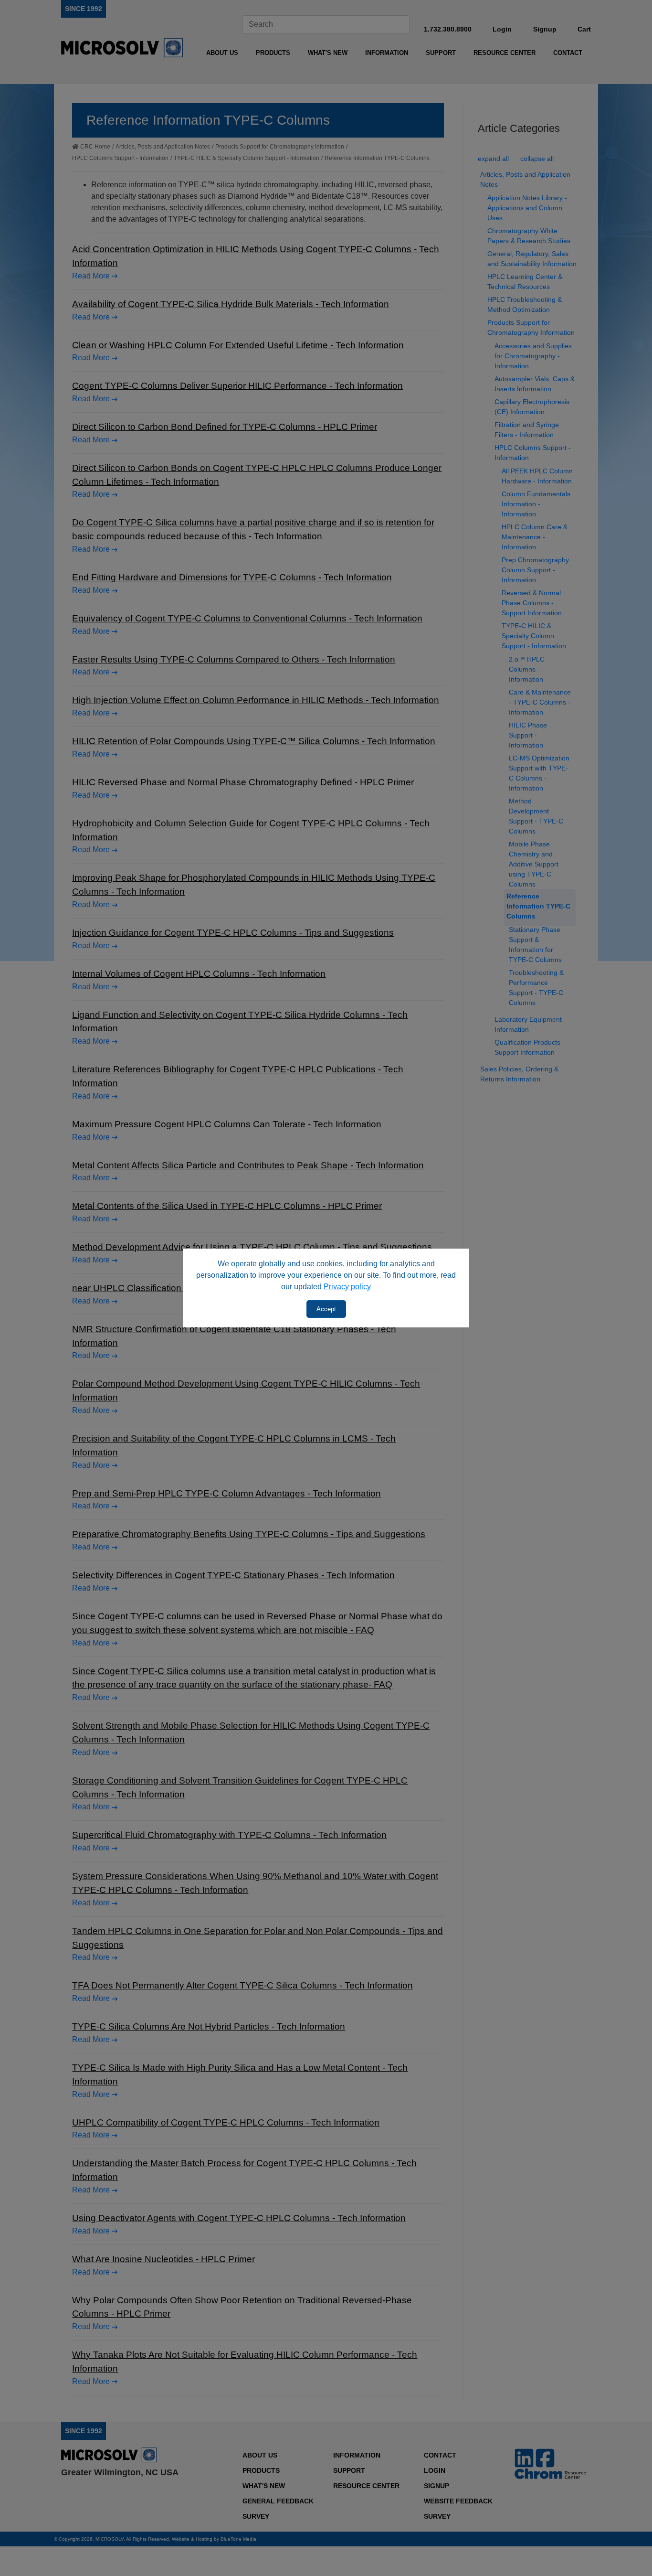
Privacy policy (347, 1287)
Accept (326, 1309)
